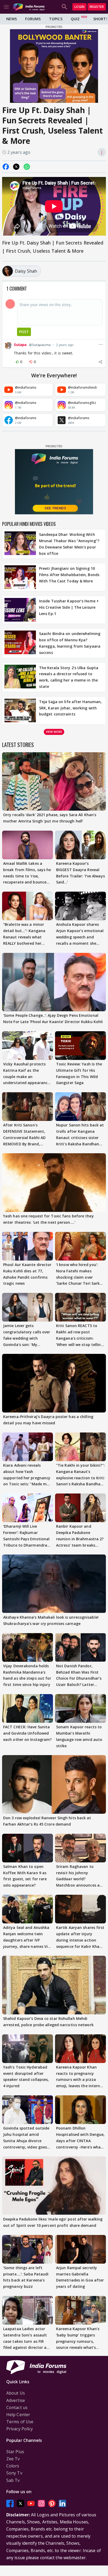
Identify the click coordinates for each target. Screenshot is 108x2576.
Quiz (75, 19)
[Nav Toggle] (6, 7)
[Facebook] (10, 2503)
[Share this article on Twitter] (16, 167)
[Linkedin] (62, 2503)
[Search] (64, 7)
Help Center (18, 2415)
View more (54, 732)
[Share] (100, 362)
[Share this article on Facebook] (6, 167)
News (12, 19)
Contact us (17, 2407)
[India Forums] (29, 7)
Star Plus (15, 2452)
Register (97, 7)
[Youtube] (31, 2503)
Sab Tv (13, 2480)
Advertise (16, 2400)
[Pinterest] (52, 2503)
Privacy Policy (20, 2429)
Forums (33, 19)
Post (24, 332)
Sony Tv (14, 2473)
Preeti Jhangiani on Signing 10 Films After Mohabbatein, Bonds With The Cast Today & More (69, 575)
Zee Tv (13, 2459)
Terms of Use (20, 2422)
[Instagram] (41, 2503)
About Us (16, 2393)
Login (79, 7)
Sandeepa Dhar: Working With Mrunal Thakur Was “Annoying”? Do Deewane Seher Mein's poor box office (69, 544)
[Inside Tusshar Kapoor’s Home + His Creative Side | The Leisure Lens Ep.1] (20, 610)
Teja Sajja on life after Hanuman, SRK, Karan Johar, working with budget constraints (70, 708)
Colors (13, 2466)
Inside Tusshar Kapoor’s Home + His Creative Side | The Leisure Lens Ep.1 (69, 607)
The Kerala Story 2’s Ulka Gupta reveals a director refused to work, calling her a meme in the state (69, 677)
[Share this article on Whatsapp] (27, 167)
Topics (56, 19)
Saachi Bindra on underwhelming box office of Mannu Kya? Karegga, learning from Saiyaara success (70, 643)
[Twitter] (20, 2503)
